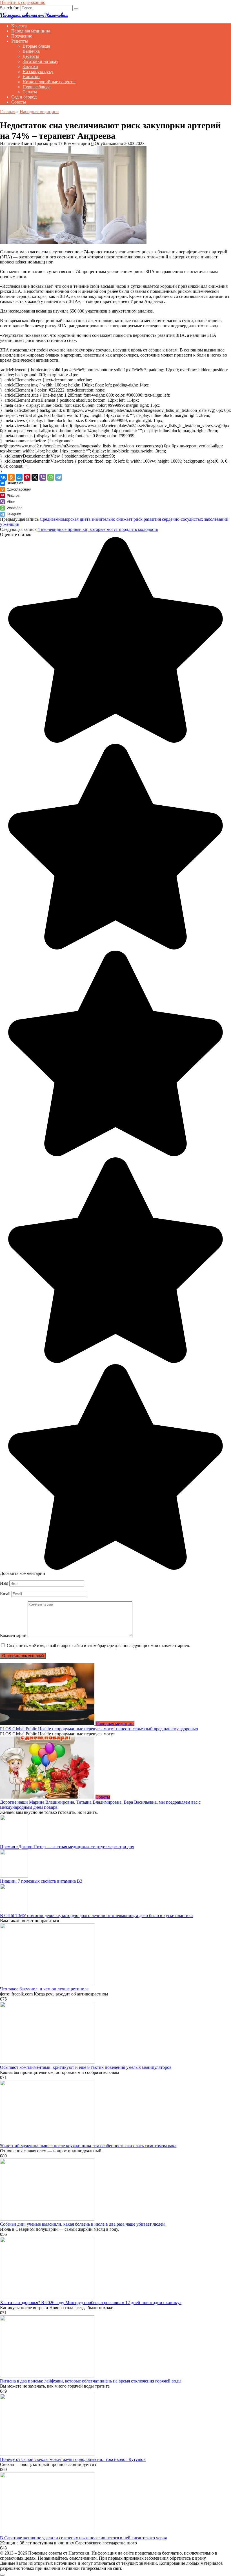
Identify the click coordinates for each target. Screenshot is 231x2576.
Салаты (30, 92)
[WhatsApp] (51, 477)
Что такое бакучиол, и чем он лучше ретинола (44, 1989)
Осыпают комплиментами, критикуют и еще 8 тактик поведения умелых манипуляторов (86, 2067)
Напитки (31, 77)
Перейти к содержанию (23, 2)
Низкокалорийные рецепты (49, 82)
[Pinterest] (27, 477)
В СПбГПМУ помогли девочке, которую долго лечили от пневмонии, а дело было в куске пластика (96, 1915)
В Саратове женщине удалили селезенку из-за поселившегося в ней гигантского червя (83, 2538)
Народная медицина (31, 31)
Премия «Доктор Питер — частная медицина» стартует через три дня (67, 1847)
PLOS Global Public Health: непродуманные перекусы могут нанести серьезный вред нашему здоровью (99, 1729)
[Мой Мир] (19, 477)
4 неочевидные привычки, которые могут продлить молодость (98, 529)
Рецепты (20, 41)
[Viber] (43, 477)
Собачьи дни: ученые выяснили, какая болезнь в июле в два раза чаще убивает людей (82, 2224)
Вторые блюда (36, 46)
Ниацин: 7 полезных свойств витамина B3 (41, 1881)
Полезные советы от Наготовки (34, 15)
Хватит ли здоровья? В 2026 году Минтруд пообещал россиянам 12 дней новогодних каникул (91, 2303)
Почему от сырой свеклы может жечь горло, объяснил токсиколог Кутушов (73, 2459)
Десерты (31, 56)
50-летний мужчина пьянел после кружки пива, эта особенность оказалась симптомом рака (88, 2146)
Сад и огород (24, 97)
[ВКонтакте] (3, 477)
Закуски (30, 66)
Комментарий (13, 1635)
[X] (35, 477)
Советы (19, 102)
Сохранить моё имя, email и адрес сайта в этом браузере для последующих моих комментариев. (98, 1646)
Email (5, 1594)
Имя (4, 1583)
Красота (19, 26)
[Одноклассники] (11, 477)
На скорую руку (38, 72)
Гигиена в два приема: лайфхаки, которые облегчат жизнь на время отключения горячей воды (91, 2381)
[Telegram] (59, 477)
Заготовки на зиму (40, 61)
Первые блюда (36, 87)
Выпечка (31, 51)
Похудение (22, 36)
